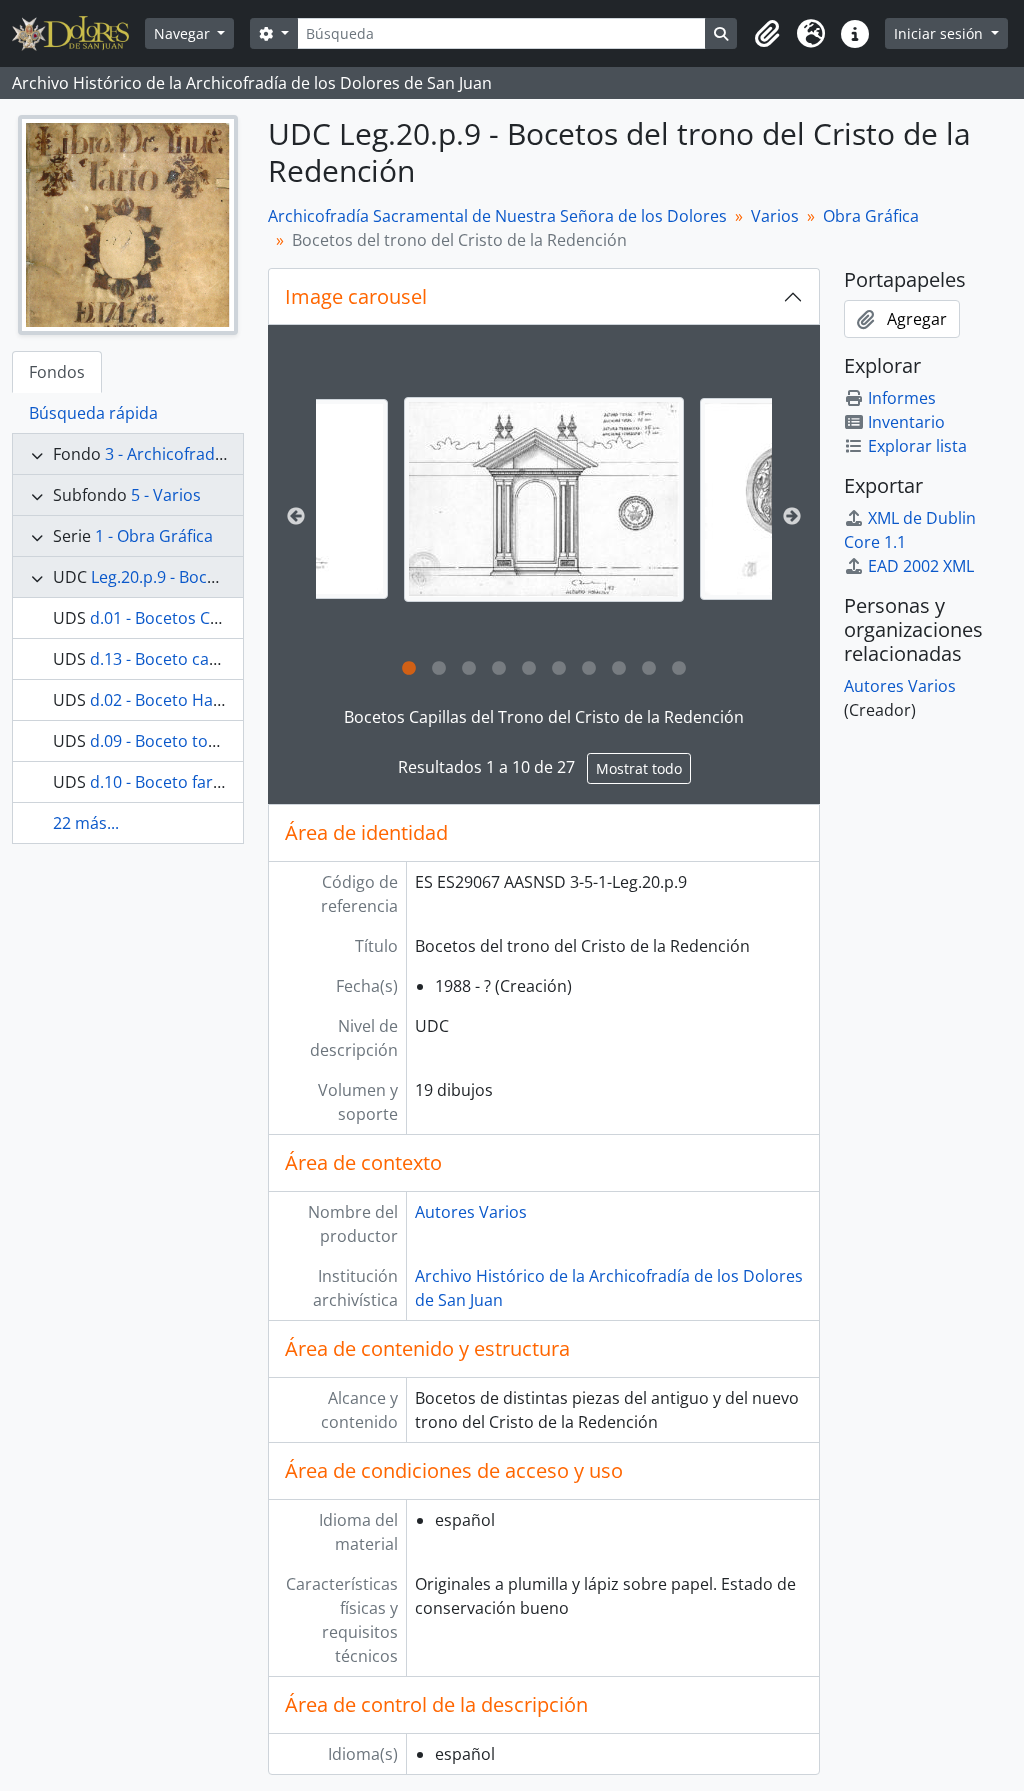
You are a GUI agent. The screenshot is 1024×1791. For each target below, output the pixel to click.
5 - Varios (166, 495)
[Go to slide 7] (589, 669)
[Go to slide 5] (529, 669)
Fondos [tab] (57, 372)
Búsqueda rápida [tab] (93, 413)
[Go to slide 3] (469, 669)
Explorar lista (917, 446)
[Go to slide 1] (409, 669)
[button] (767, 34)
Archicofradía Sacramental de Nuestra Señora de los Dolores (497, 216)
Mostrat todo (639, 768)
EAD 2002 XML (921, 566)
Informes (902, 398)
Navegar (184, 33)
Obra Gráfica (871, 216)
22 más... (86, 823)
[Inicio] (78, 33)
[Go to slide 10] (679, 669)
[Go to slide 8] (619, 669)
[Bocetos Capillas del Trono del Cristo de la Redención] (544, 499)
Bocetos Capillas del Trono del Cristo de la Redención (544, 717)
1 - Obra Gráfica (154, 536)
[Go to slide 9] (649, 669)
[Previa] (296, 517)
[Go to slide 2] (439, 669)
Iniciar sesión (940, 33)
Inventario (906, 422)
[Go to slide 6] (559, 669)
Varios (775, 216)
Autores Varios (471, 1212)
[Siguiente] (792, 517)
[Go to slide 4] (499, 669)
